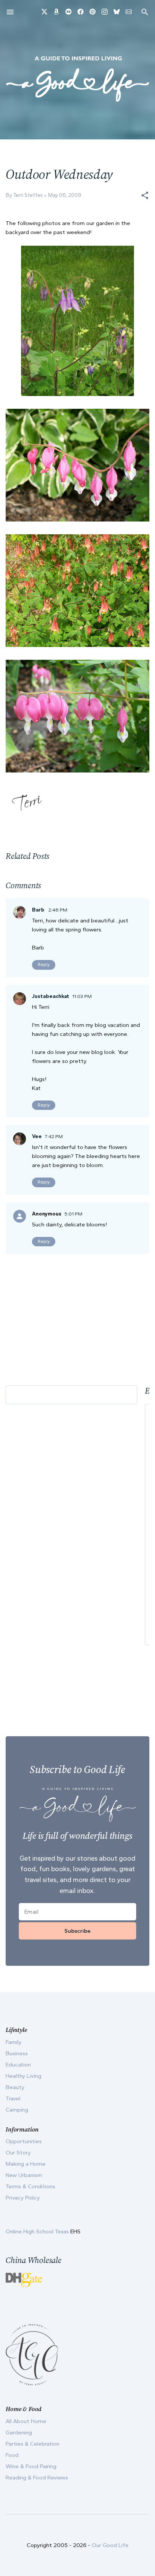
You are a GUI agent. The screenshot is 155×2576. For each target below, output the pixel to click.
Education (18, 2065)
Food (12, 2455)
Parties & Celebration (33, 2444)
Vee (37, 1136)
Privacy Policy (23, 2198)
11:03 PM (82, 996)
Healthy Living (24, 2076)
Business (17, 2053)
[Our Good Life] (77, 79)
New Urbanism (24, 2175)
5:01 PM (73, 1214)
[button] (145, 195)
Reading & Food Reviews (37, 2478)
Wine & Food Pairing (31, 2466)
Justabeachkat (51, 996)
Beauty (15, 2087)
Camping (17, 2110)
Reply (44, 964)
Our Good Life (110, 2545)
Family (14, 2042)
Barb (39, 910)
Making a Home (26, 2164)
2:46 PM (58, 910)
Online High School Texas (38, 2231)
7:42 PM (54, 1136)
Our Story (18, 2153)
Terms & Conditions (30, 2186)
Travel (13, 2098)
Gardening (19, 2432)
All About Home (26, 2421)
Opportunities (24, 2141)
